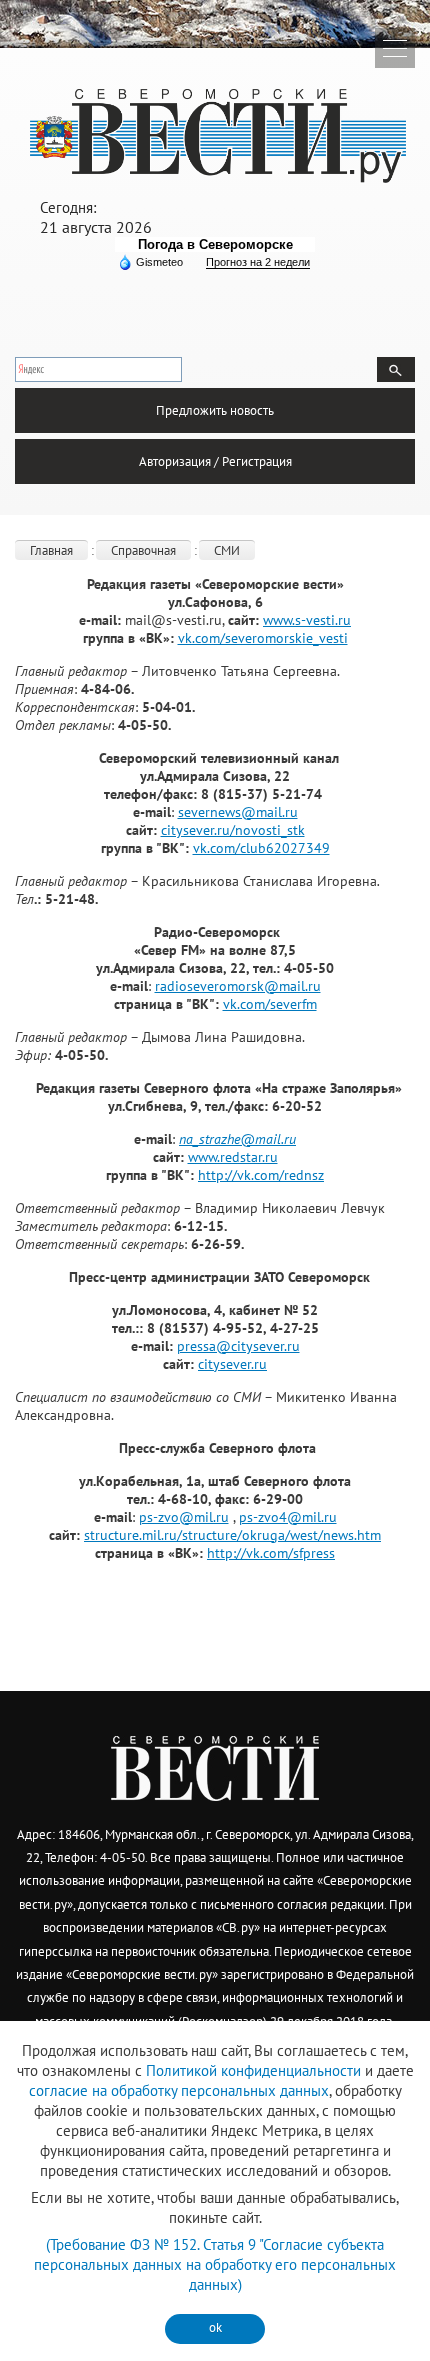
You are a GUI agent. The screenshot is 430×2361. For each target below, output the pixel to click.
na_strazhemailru (237, 1139)
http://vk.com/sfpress (271, 1553)
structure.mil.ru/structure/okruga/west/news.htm (232, 1535)
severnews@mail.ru (238, 812)
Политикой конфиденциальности (253, 2070)
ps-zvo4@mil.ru (288, 1517)
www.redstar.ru (233, 1157)
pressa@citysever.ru (238, 1346)
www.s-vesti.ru (307, 620)
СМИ (227, 550)
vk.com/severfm (270, 1004)
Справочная (143, 550)
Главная (51, 550)
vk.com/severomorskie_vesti (263, 638)
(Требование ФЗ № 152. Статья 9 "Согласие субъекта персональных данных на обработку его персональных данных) (215, 2264)
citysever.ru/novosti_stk (233, 830)
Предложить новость (215, 410)
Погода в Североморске (215, 244)
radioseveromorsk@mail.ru (238, 986)
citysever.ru (232, 1364)
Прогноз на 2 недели (258, 262)
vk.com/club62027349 (261, 848)
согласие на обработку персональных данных (179, 2090)
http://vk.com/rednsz (261, 1175)
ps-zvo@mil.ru (184, 1517)
